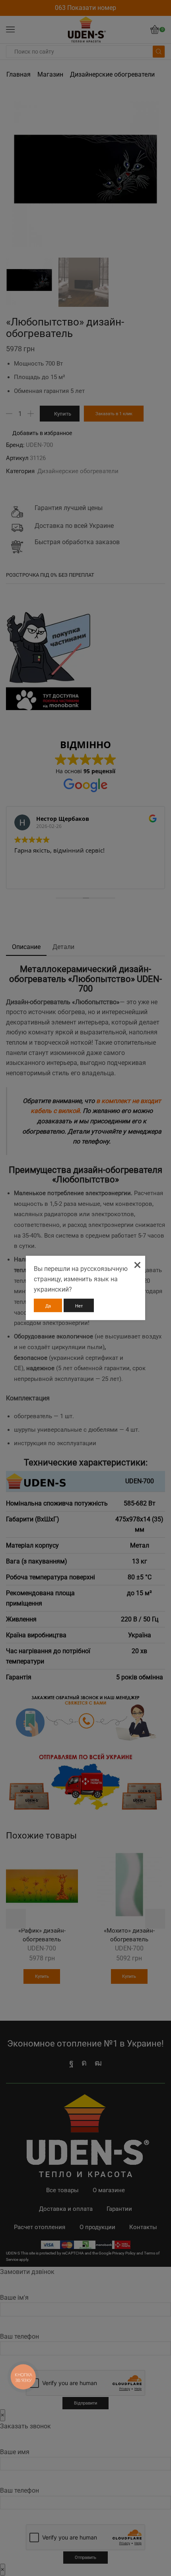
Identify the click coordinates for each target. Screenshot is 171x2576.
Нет (79, 1306)
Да (48, 1306)
